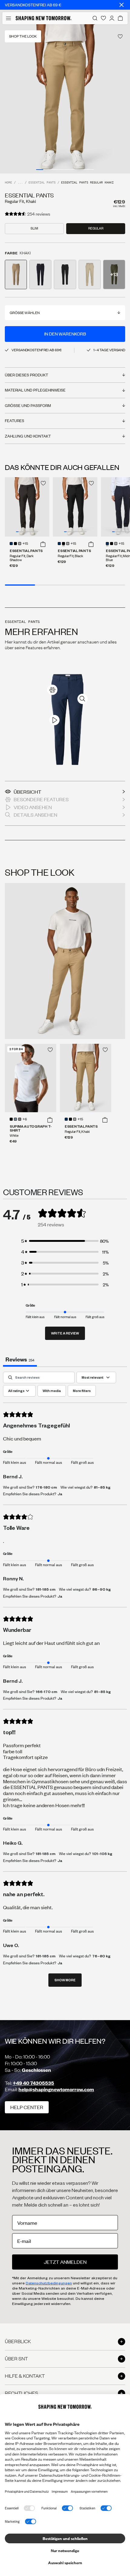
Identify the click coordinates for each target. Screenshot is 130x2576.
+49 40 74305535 (33, 2083)
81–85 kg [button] (102, 1487)
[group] (65, 99)
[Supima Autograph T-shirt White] (31, 1078)
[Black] (15, 544)
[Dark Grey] (20, 1119)
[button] (43, 544)
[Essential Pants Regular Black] (75, 507)
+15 (25, 544)
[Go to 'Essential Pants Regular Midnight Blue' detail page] (40, 274)
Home (8, 183)
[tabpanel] (65, 1682)
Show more (65, 1980)
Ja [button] (60, 1494)
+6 (25, 1119)
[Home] (44, 18)
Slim (34, 228)
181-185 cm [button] (45, 1589)
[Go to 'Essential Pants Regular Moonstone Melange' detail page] (90, 274)
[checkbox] (52, 1391)
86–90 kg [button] (102, 1589)
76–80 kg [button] (101, 1956)
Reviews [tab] (20, 1359)
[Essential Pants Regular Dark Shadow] (27, 507)
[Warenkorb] (120, 18)
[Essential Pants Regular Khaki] (86, 1078)
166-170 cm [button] (46, 1691)
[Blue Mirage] (15, 1119)
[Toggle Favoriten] (120, 36)
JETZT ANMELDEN (65, 2262)
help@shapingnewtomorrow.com (56, 2089)
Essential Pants (42, 183)
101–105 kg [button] (102, 1853)
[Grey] (20, 544)
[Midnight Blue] (11, 544)
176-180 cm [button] (46, 1487)
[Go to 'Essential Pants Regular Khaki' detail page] (16, 274)
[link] (52, 690)
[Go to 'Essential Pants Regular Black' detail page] (65, 274)
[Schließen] (122, 5)
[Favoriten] (103, 18)
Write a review (65, 1333)
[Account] (112, 18)
